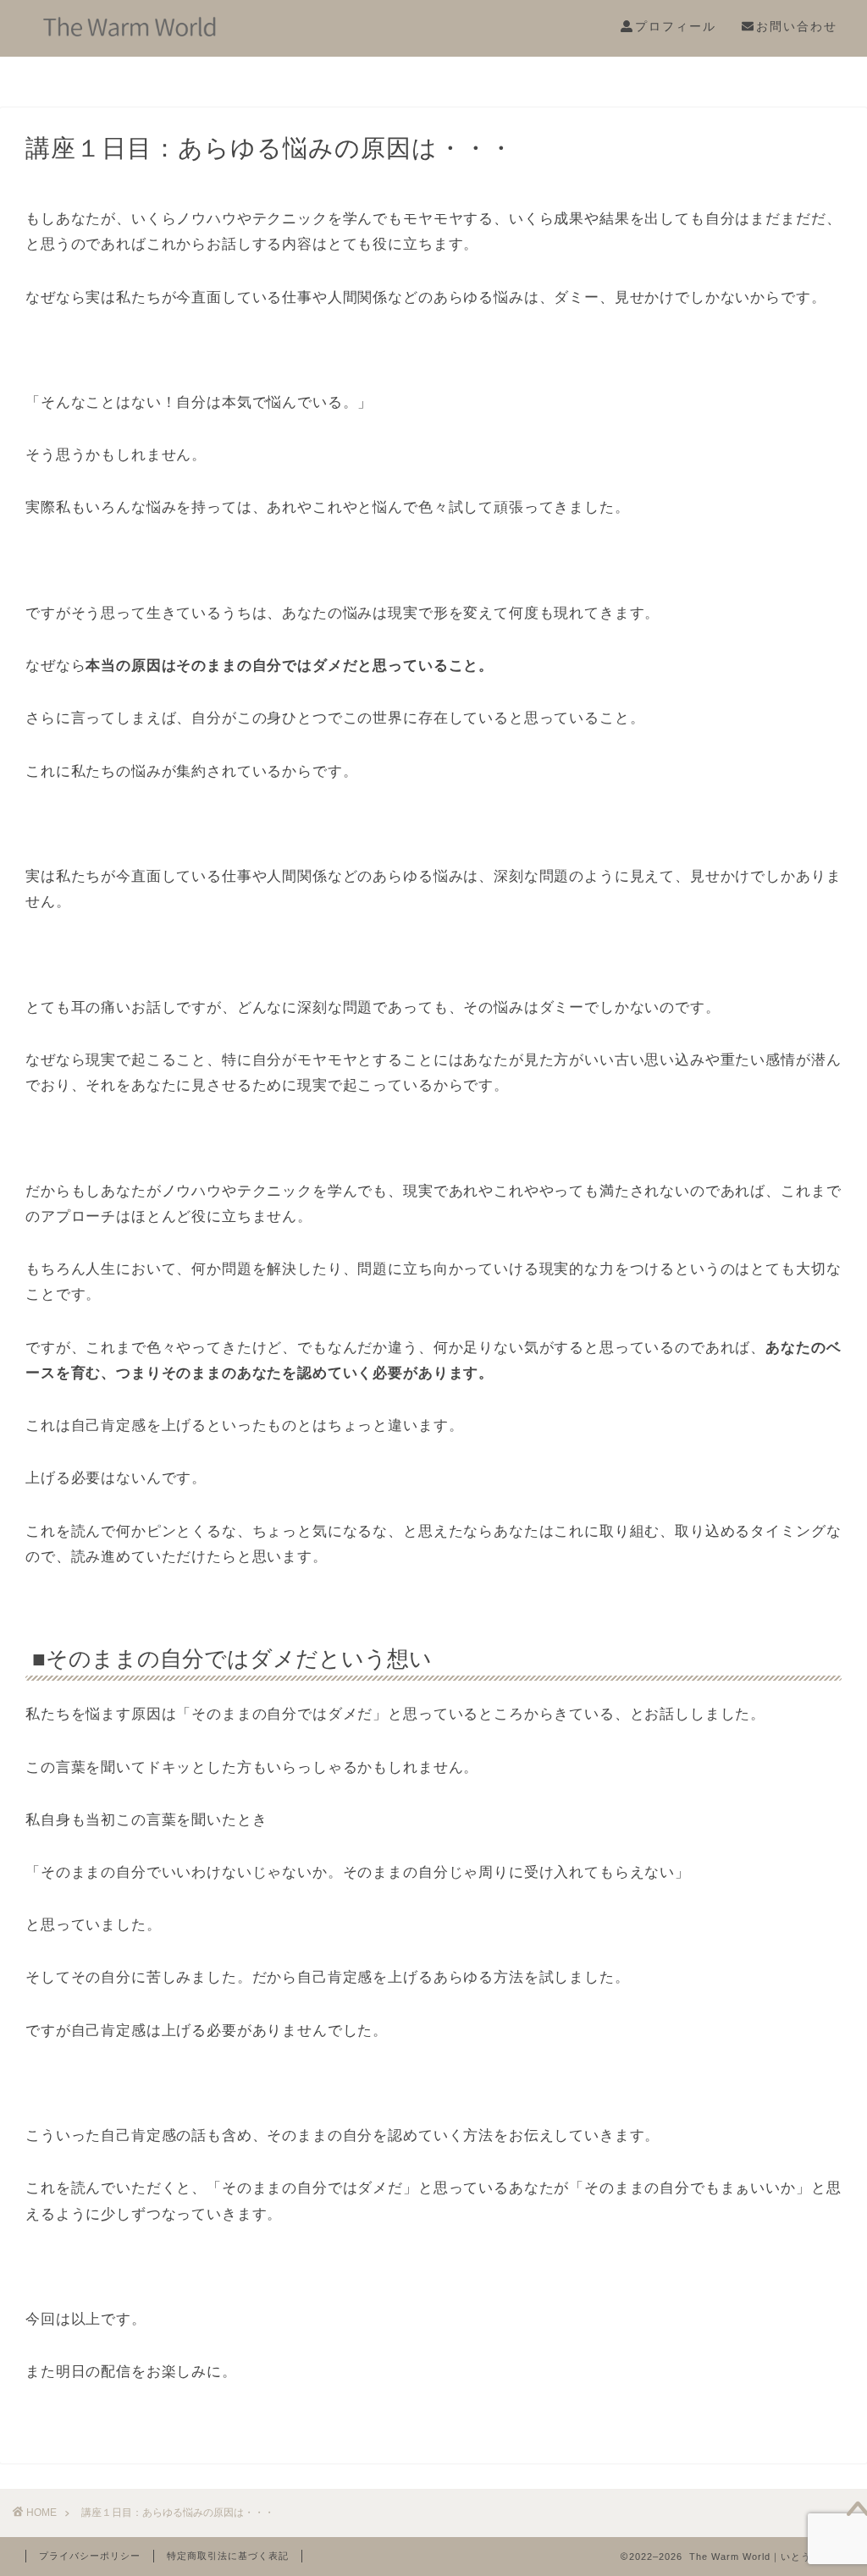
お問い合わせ (797, 26)
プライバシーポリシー (90, 2556)
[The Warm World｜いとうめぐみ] (134, 38)
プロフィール (676, 26)
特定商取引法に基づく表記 (228, 2556)
